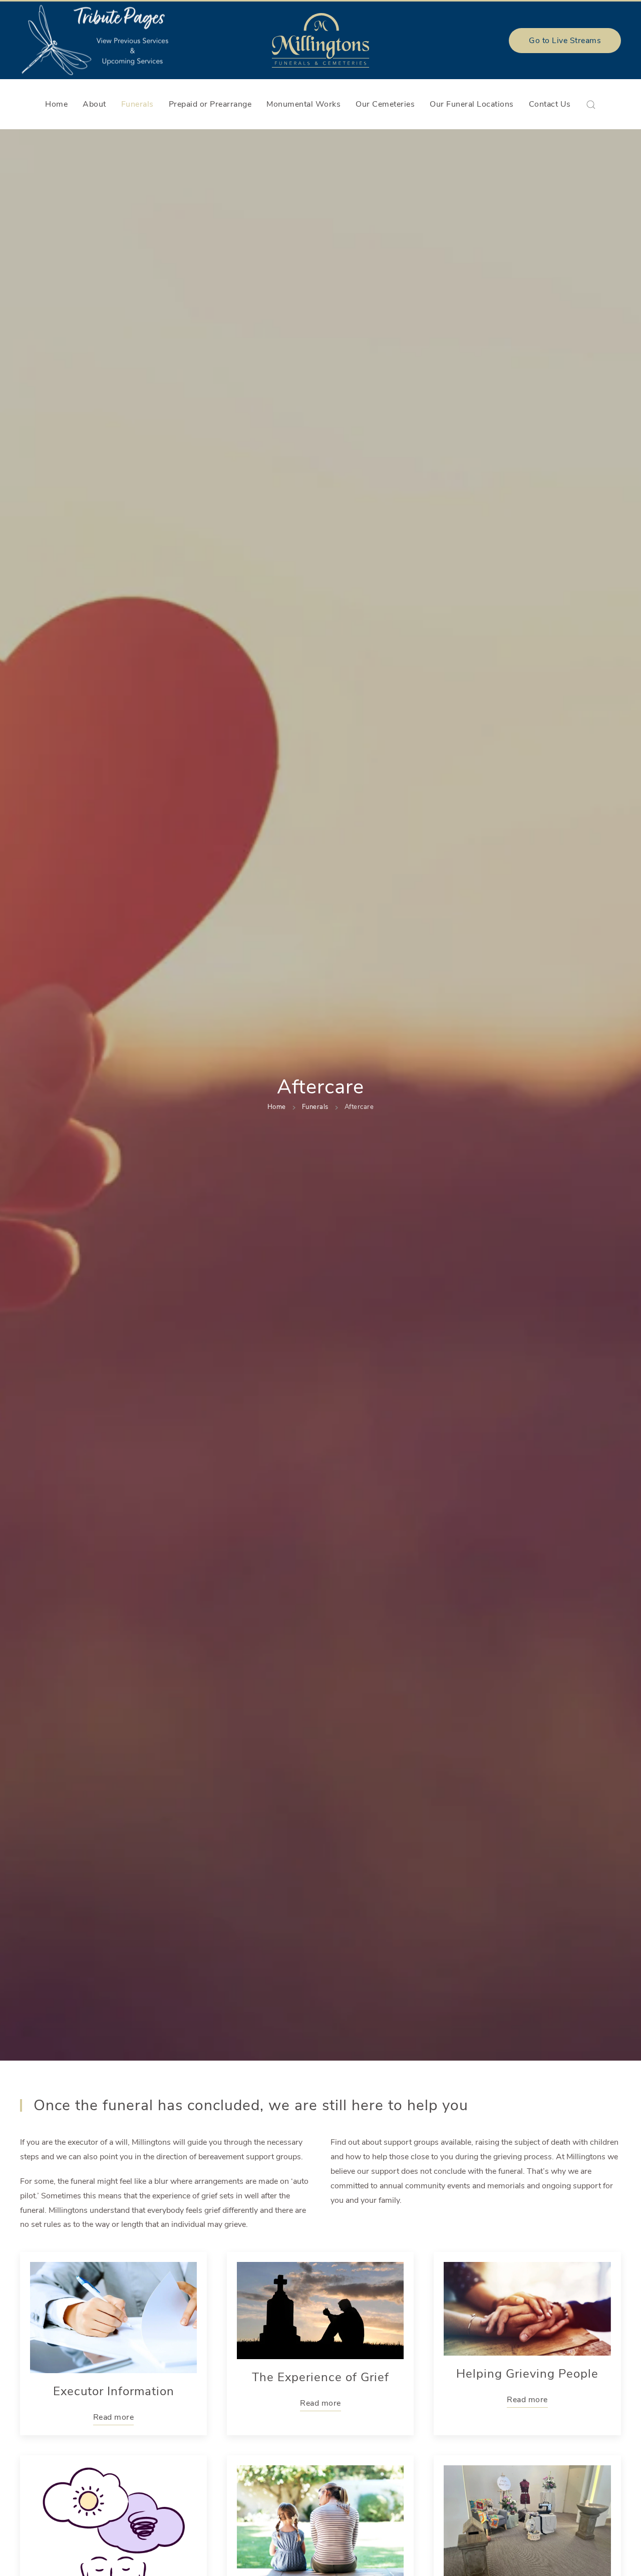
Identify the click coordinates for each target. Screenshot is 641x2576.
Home (56, 104)
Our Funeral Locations (472, 104)
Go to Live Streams (565, 41)
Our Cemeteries (385, 104)
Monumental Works (303, 104)
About (94, 104)
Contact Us (550, 104)
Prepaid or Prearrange (210, 104)
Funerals (137, 104)
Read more (114, 2417)
